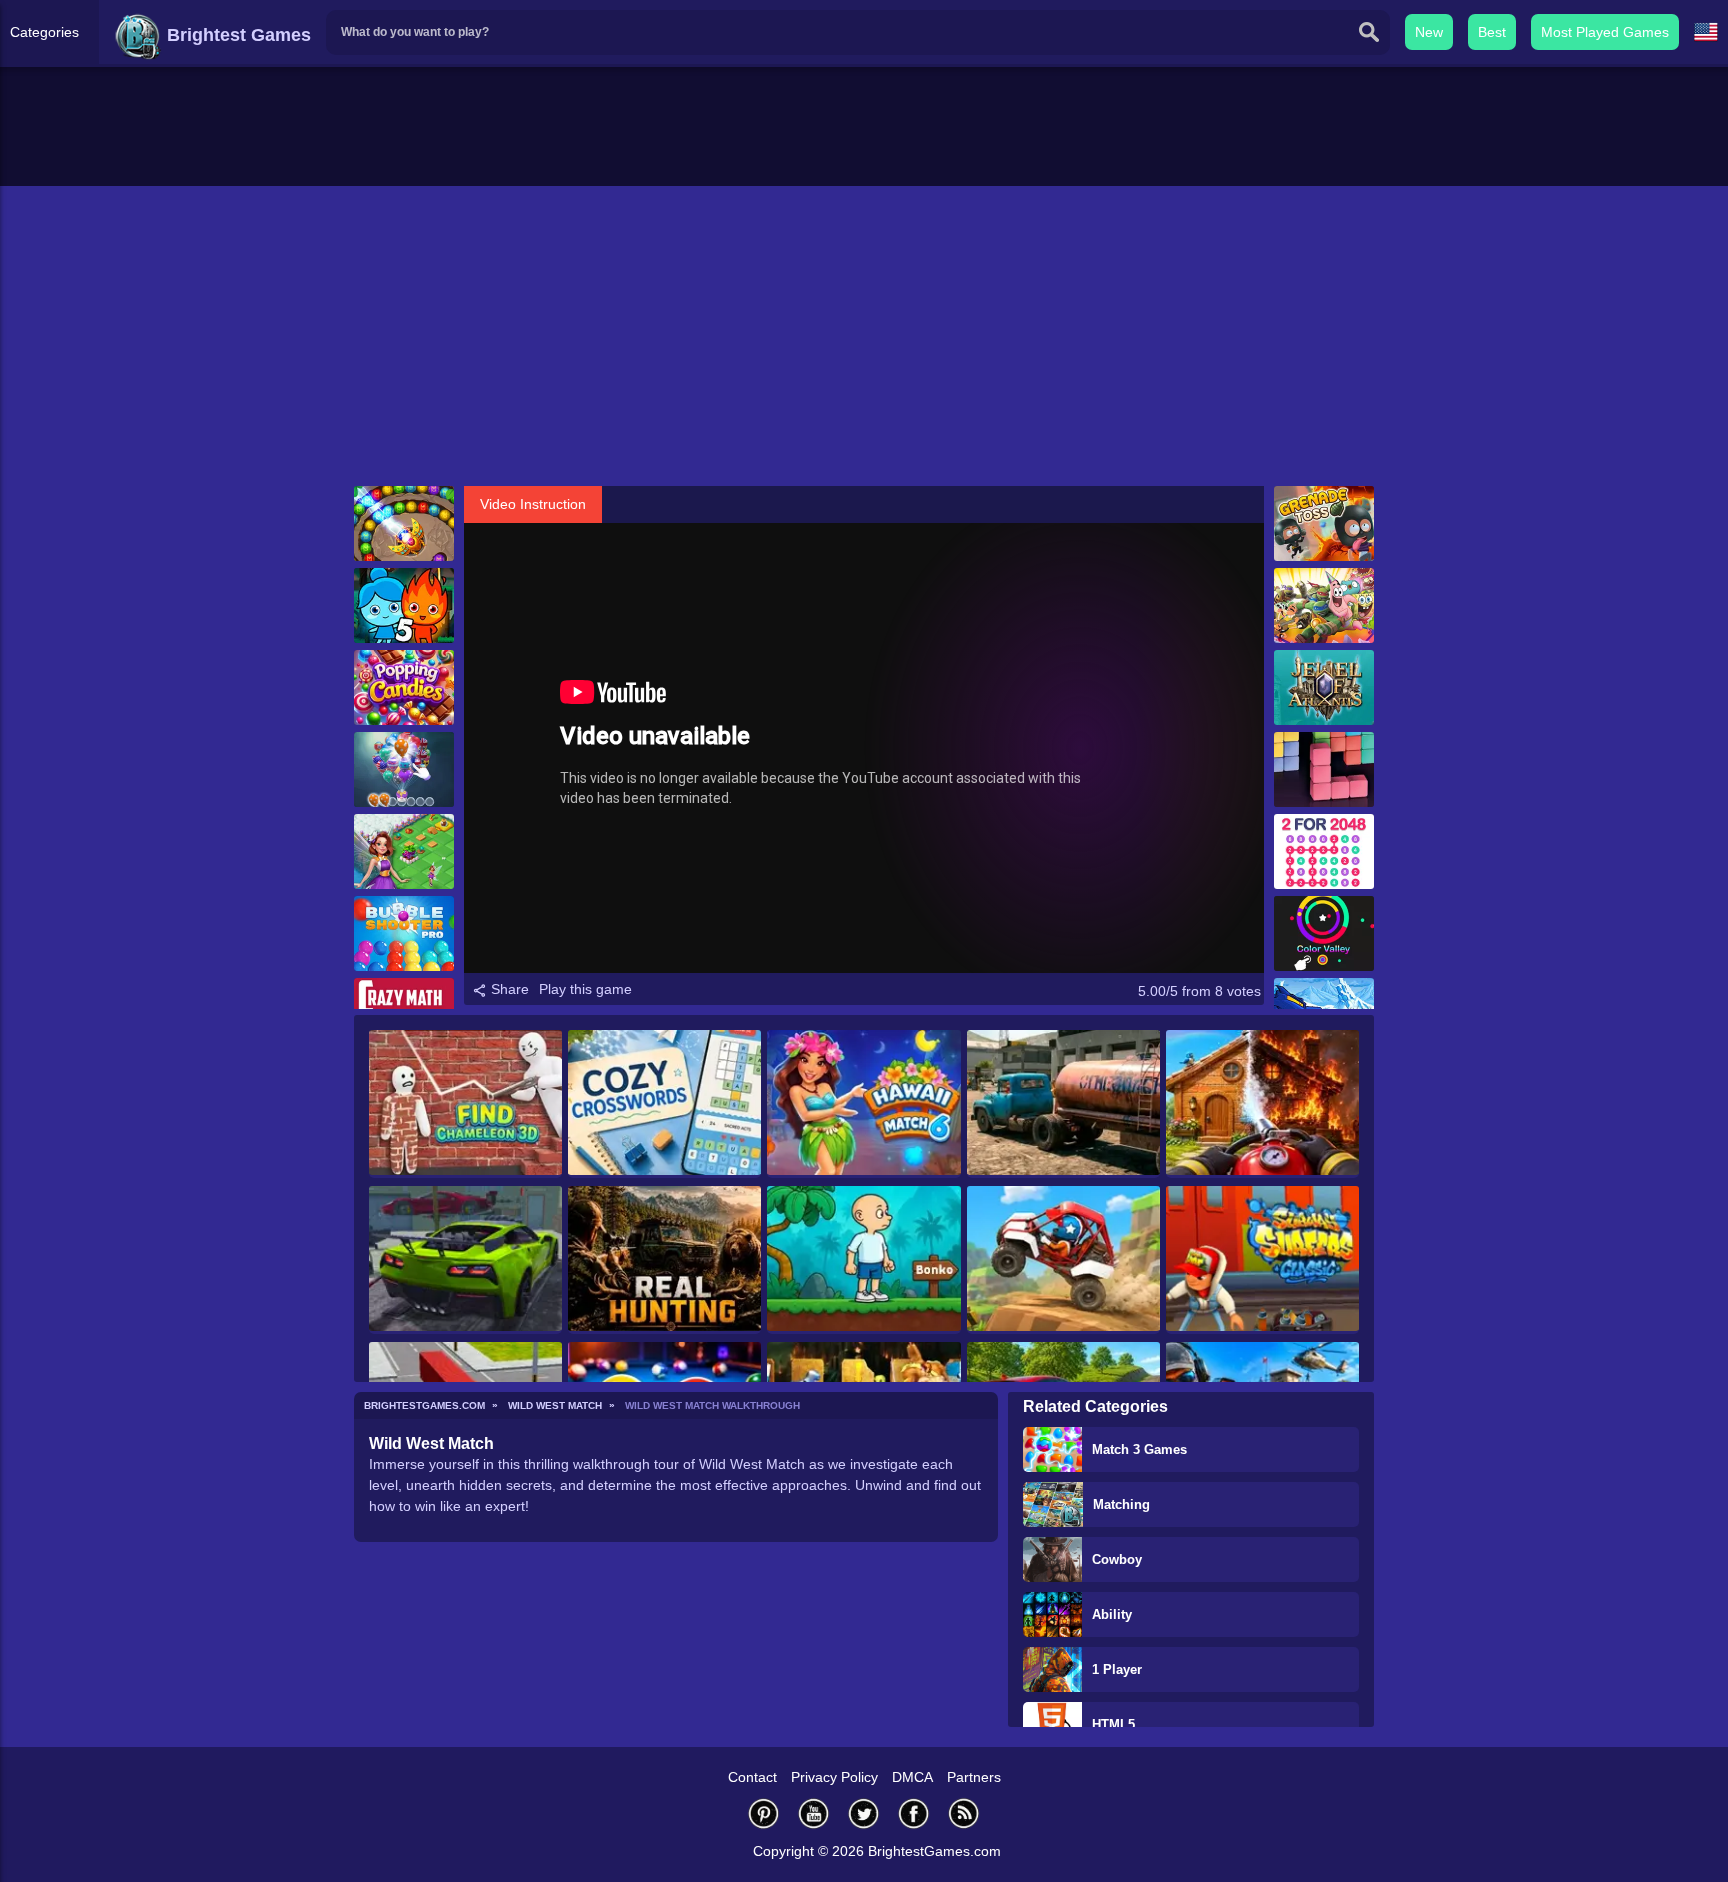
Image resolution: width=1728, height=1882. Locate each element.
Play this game (585, 989)
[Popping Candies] (404, 687)
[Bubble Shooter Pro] (404, 933)
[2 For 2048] (1324, 851)
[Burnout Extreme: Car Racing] (465, 1260)
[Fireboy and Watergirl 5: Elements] (404, 605)
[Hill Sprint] (1063, 1260)
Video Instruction (533, 504)
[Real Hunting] (664, 1260)
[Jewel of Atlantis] (1324, 687)
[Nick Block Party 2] (1324, 605)
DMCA (912, 1777)
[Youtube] (814, 1813)
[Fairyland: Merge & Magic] (404, 851)
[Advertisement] (864, 336)
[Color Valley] (1324, 933)
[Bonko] (863, 1260)
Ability (1112, 1614)
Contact (752, 1777)
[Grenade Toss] (1324, 523)
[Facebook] (914, 1813)
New (1429, 32)
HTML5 (1113, 1724)
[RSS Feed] (964, 1813)
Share (508, 989)
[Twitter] (864, 1813)
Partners (974, 1777)
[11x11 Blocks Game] (1324, 769)
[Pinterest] (764, 1813)
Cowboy (1117, 1559)
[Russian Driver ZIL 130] (1063, 1104)
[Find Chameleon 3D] (465, 1104)
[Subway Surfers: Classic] (1262, 1260)
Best (1492, 32)
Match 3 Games (1139, 1449)
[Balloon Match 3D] (404, 769)
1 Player (1117, 1669)
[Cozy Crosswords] (664, 1104)
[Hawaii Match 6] (863, 1104)
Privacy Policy (834, 1777)
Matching (1121, 1504)
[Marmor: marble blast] (404, 523)
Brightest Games (236, 35)
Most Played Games (1605, 32)
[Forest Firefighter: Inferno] (1262, 1104)
